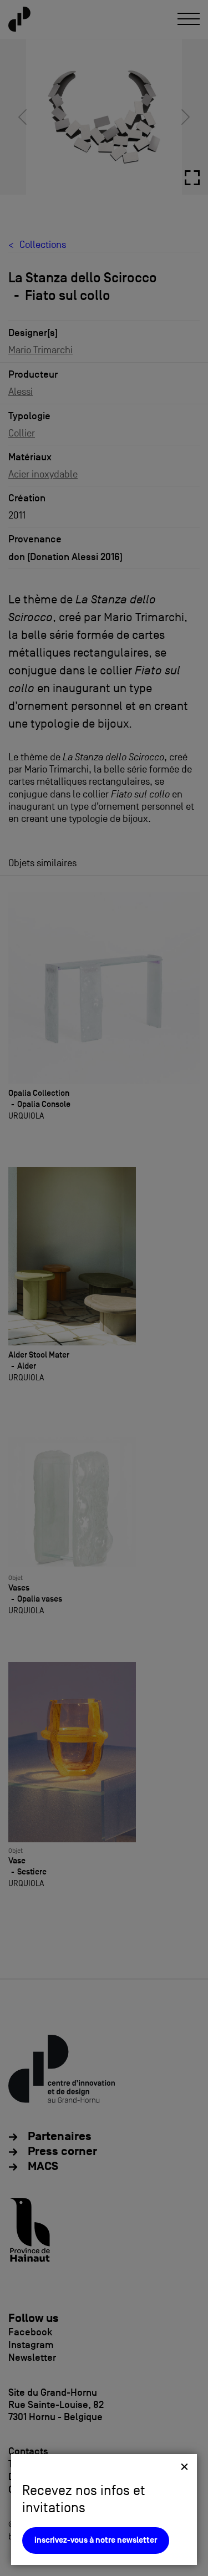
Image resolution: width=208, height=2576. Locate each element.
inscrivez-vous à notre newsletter (96, 2540)
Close (184, 2466)
